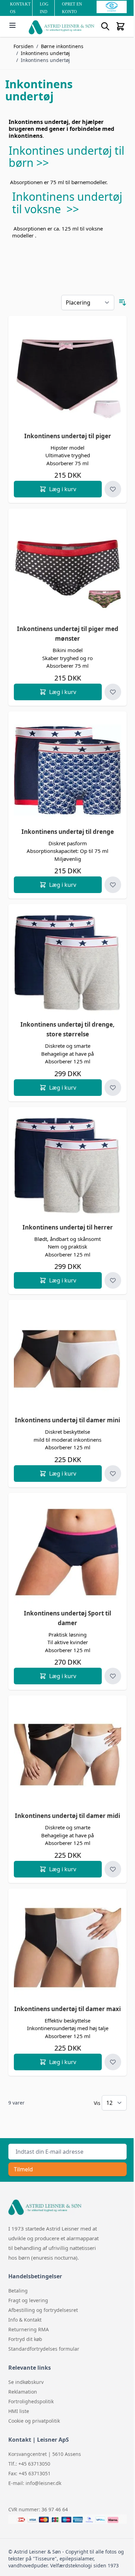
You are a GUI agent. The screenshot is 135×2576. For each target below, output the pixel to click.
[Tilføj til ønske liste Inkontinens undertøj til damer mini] (113, 1474)
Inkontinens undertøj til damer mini (67, 1420)
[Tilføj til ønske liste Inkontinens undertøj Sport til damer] (113, 1676)
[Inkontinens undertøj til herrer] (67, 1166)
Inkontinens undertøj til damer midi (67, 1816)
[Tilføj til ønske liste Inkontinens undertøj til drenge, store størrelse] (113, 1088)
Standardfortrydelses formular (44, 2349)
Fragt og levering (28, 2300)
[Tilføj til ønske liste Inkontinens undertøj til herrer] (113, 1280)
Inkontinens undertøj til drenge (68, 832)
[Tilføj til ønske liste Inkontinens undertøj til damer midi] (113, 1869)
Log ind (44, 8)
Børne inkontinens (62, 46)
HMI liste (19, 2411)
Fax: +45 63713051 (29, 2473)
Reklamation (23, 2392)
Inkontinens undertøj (45, 53)
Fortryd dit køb (25, 2339)
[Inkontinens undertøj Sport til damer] (67, 1552)
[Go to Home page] (61, 27)
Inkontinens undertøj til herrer (68, 1227)
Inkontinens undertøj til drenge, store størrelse (67, 1029)
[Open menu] (12, 25)
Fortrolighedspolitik (31, 2401)
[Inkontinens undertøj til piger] (67, 375)
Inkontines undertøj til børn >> (66, 156)
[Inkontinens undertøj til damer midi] (67, 1755)
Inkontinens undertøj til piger (68, 436)
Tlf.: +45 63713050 (29, 2464)
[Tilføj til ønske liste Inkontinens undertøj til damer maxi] (113, 2062)
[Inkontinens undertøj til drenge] (67, 771)
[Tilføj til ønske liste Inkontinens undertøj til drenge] (113, 885)
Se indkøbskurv (26, 2382)
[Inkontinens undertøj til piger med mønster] (67, 568)
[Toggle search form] (105, 26)
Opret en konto (72, 8)
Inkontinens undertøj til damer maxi (67, 2009)
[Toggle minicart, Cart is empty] (120, 26)
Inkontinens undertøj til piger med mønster (68, 634)
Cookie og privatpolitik (34, 2421)
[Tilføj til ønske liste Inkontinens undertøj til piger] (113, 489)
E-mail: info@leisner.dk (35, 2483)
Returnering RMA (29, 2329)
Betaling (18, 2291)
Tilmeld (23, 2169)
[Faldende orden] (123, 303)
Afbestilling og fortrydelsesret (43, 2310)
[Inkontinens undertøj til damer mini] (67, 1359)
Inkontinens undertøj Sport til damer (67, 1618)
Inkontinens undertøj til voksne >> (67, 202)
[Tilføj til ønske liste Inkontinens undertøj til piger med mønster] (113, 692)
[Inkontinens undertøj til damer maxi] (67, 1948)
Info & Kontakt (25, 2320)
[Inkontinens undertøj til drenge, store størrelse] (67, 963)
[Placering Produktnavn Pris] (88, 303)
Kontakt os (20, 8)
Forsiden (24, 46)
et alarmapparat (80, 2238)
